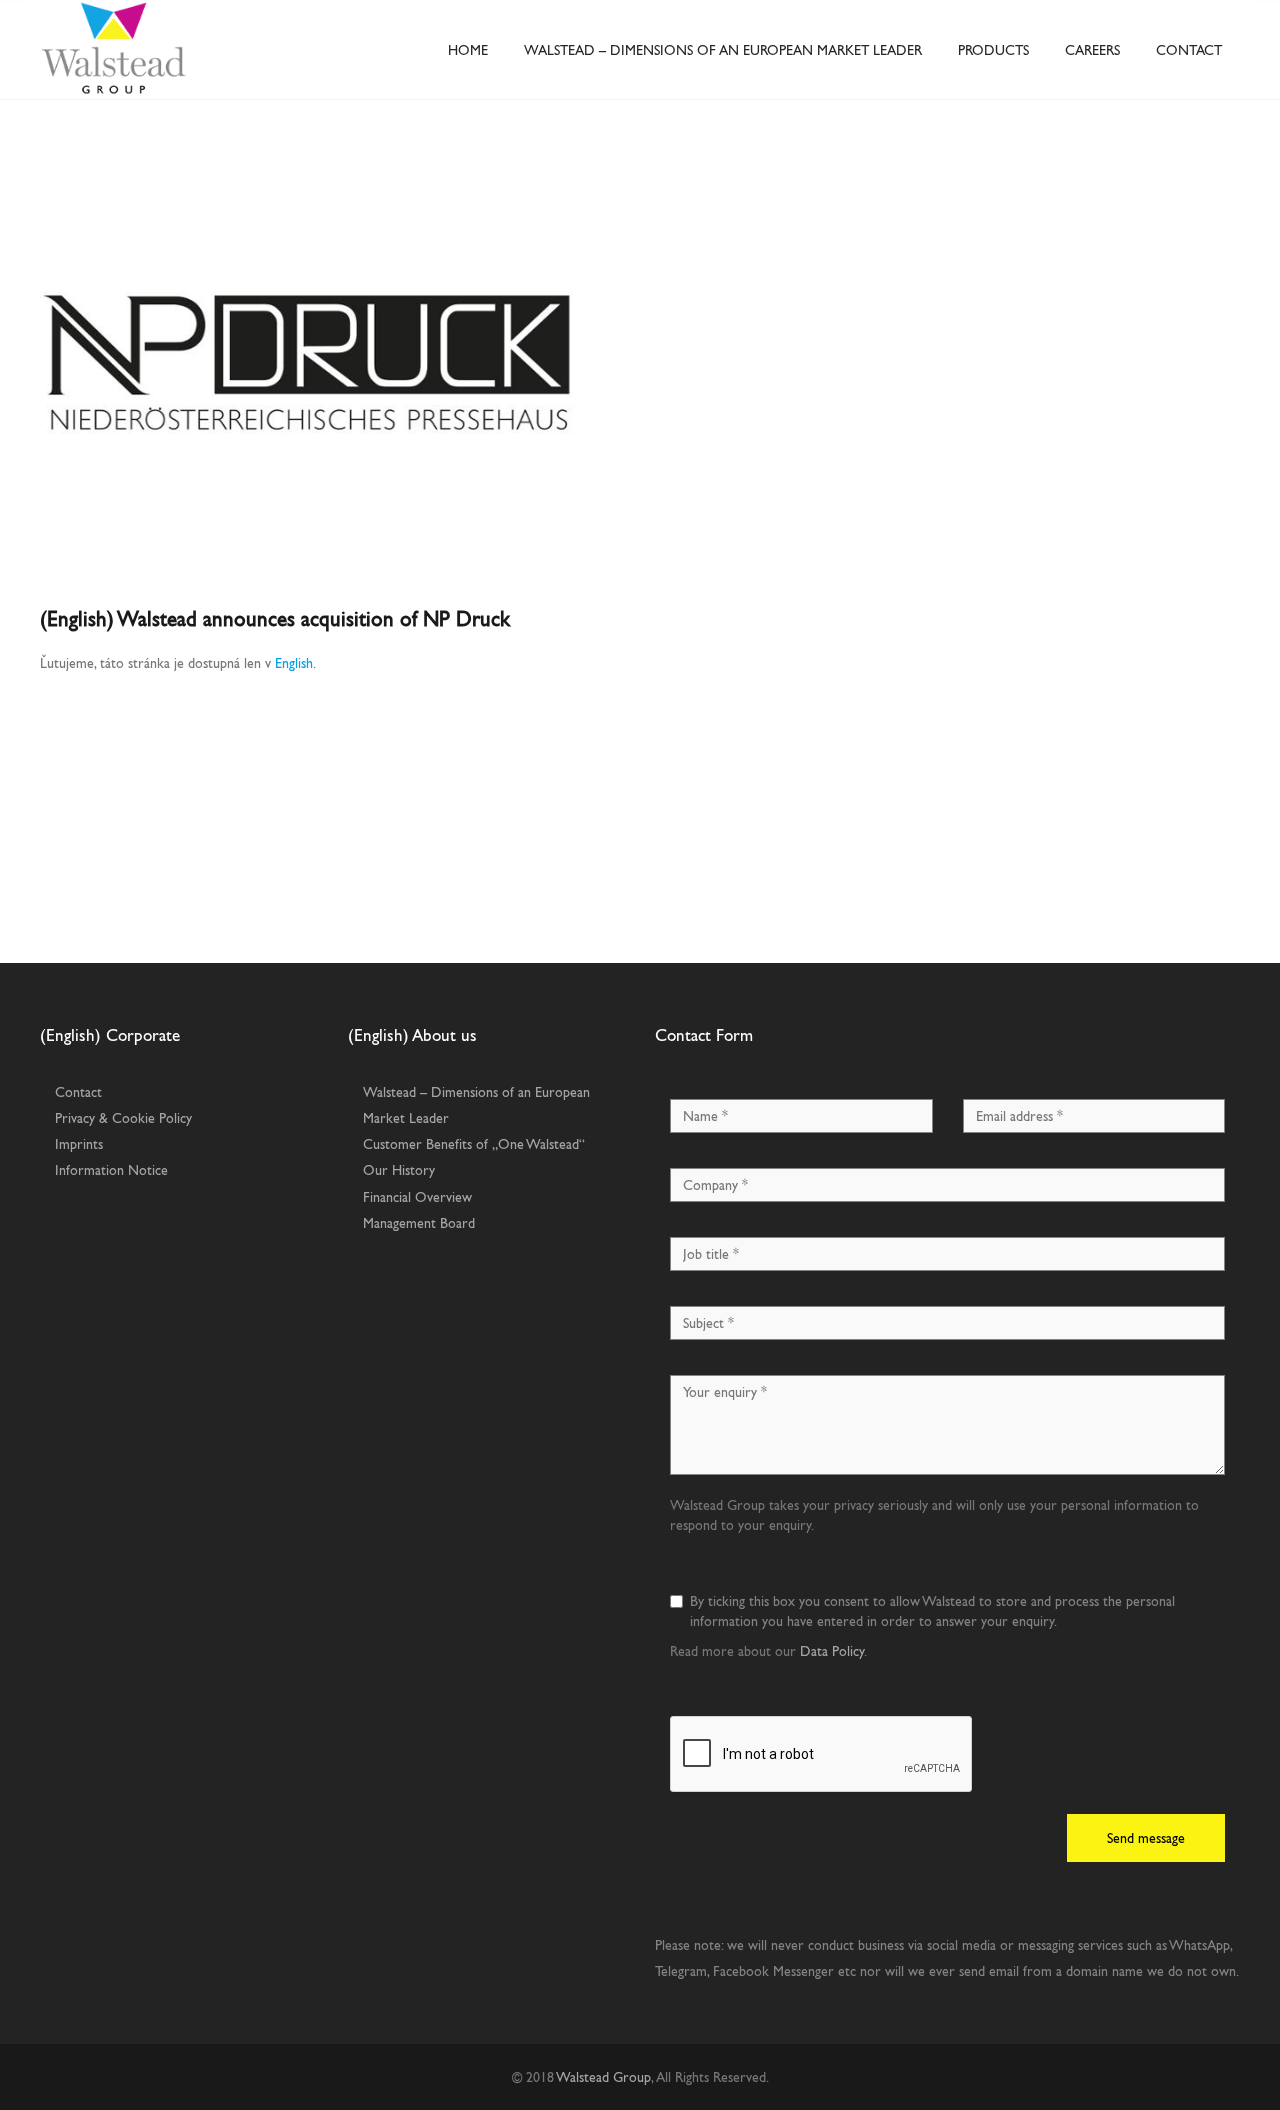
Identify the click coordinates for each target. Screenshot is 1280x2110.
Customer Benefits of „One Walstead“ (474, 1144)
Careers (1092, 50)
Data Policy (832, 1651)
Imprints (79, 1144)
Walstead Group (603, 2077)
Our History (399, 1170)
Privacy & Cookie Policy (123, 1118)
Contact (1189, 50)
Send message (1146, 1838)
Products (993, 50)
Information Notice (111, 1170)
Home (468, 50)
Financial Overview (417, 1197)
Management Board (419, 1223)
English (294, 663)
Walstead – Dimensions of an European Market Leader (723, 50)
